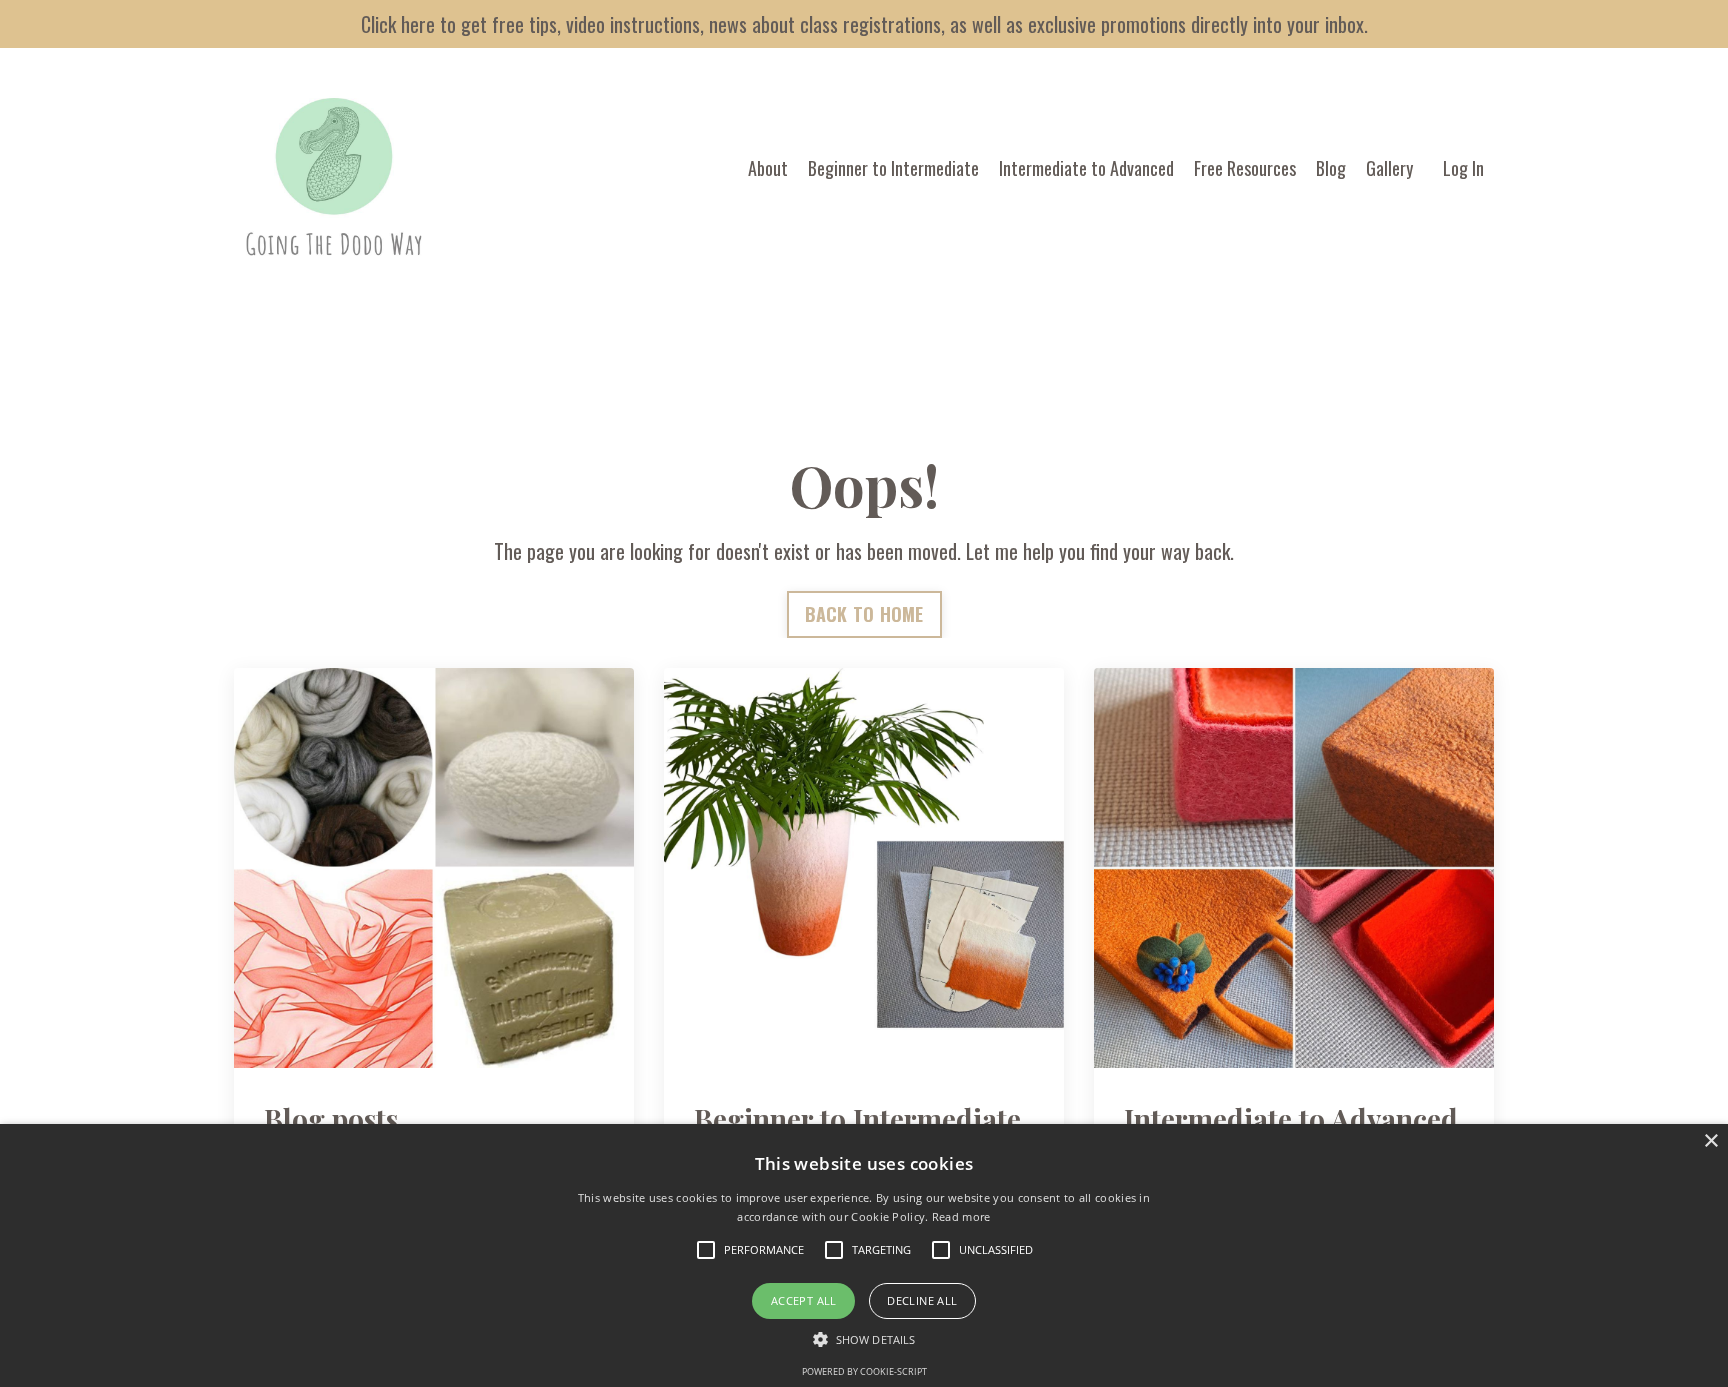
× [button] (1710, 1141)
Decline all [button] (922, 1300)
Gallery (1389, 168)
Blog (1331, 168)
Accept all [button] (804, 1300)
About (768, 168)
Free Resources (1245, 168)
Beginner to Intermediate (893, 168)
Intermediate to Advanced (1086, 168)
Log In (1463, 168)
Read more (961, 1216)
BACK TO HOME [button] (864, 614)
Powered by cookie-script (864, 1371)
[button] (864, 1339)
